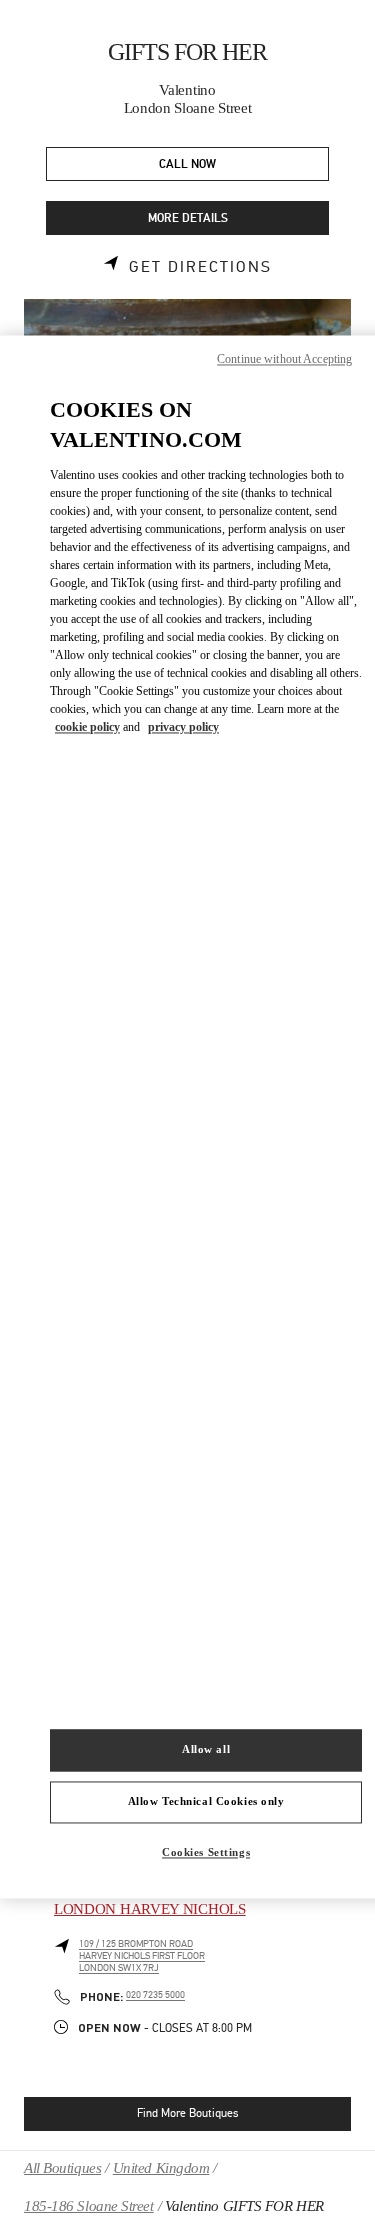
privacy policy (183, 728)
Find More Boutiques (187, 2113)
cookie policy (87, 728)
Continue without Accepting (284, 359)
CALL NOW (187, 164)
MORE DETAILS (188, 218)
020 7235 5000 (155, 1995)
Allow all (206, 1749)
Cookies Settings (206, 1852)
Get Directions (200, 267)
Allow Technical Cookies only (206, 1801)
